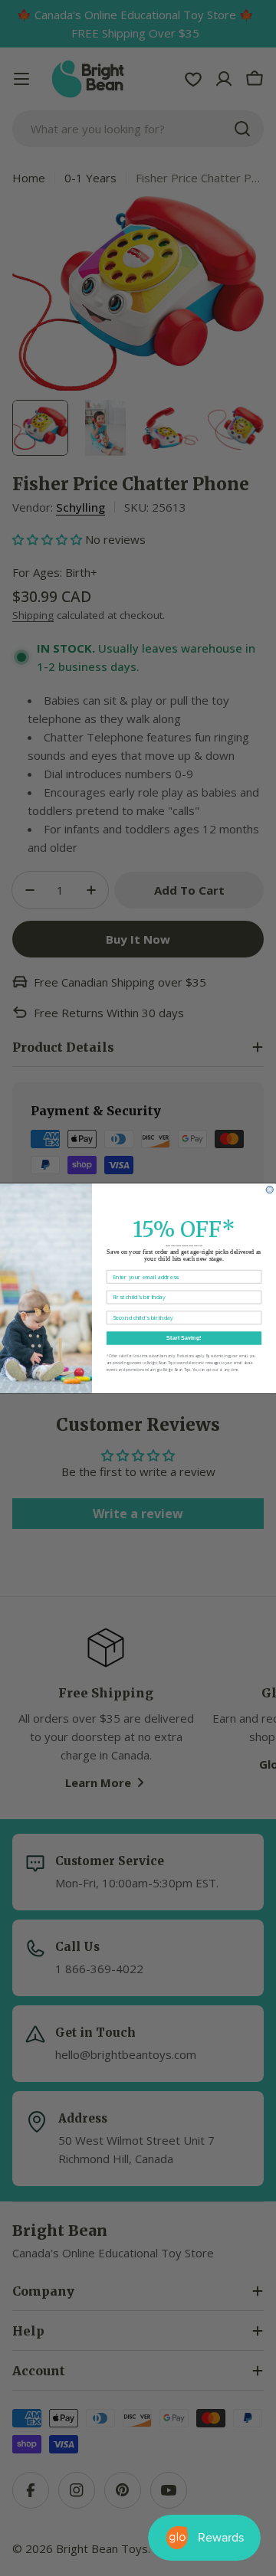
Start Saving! (184, 1337)
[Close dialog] (269, 1189)
